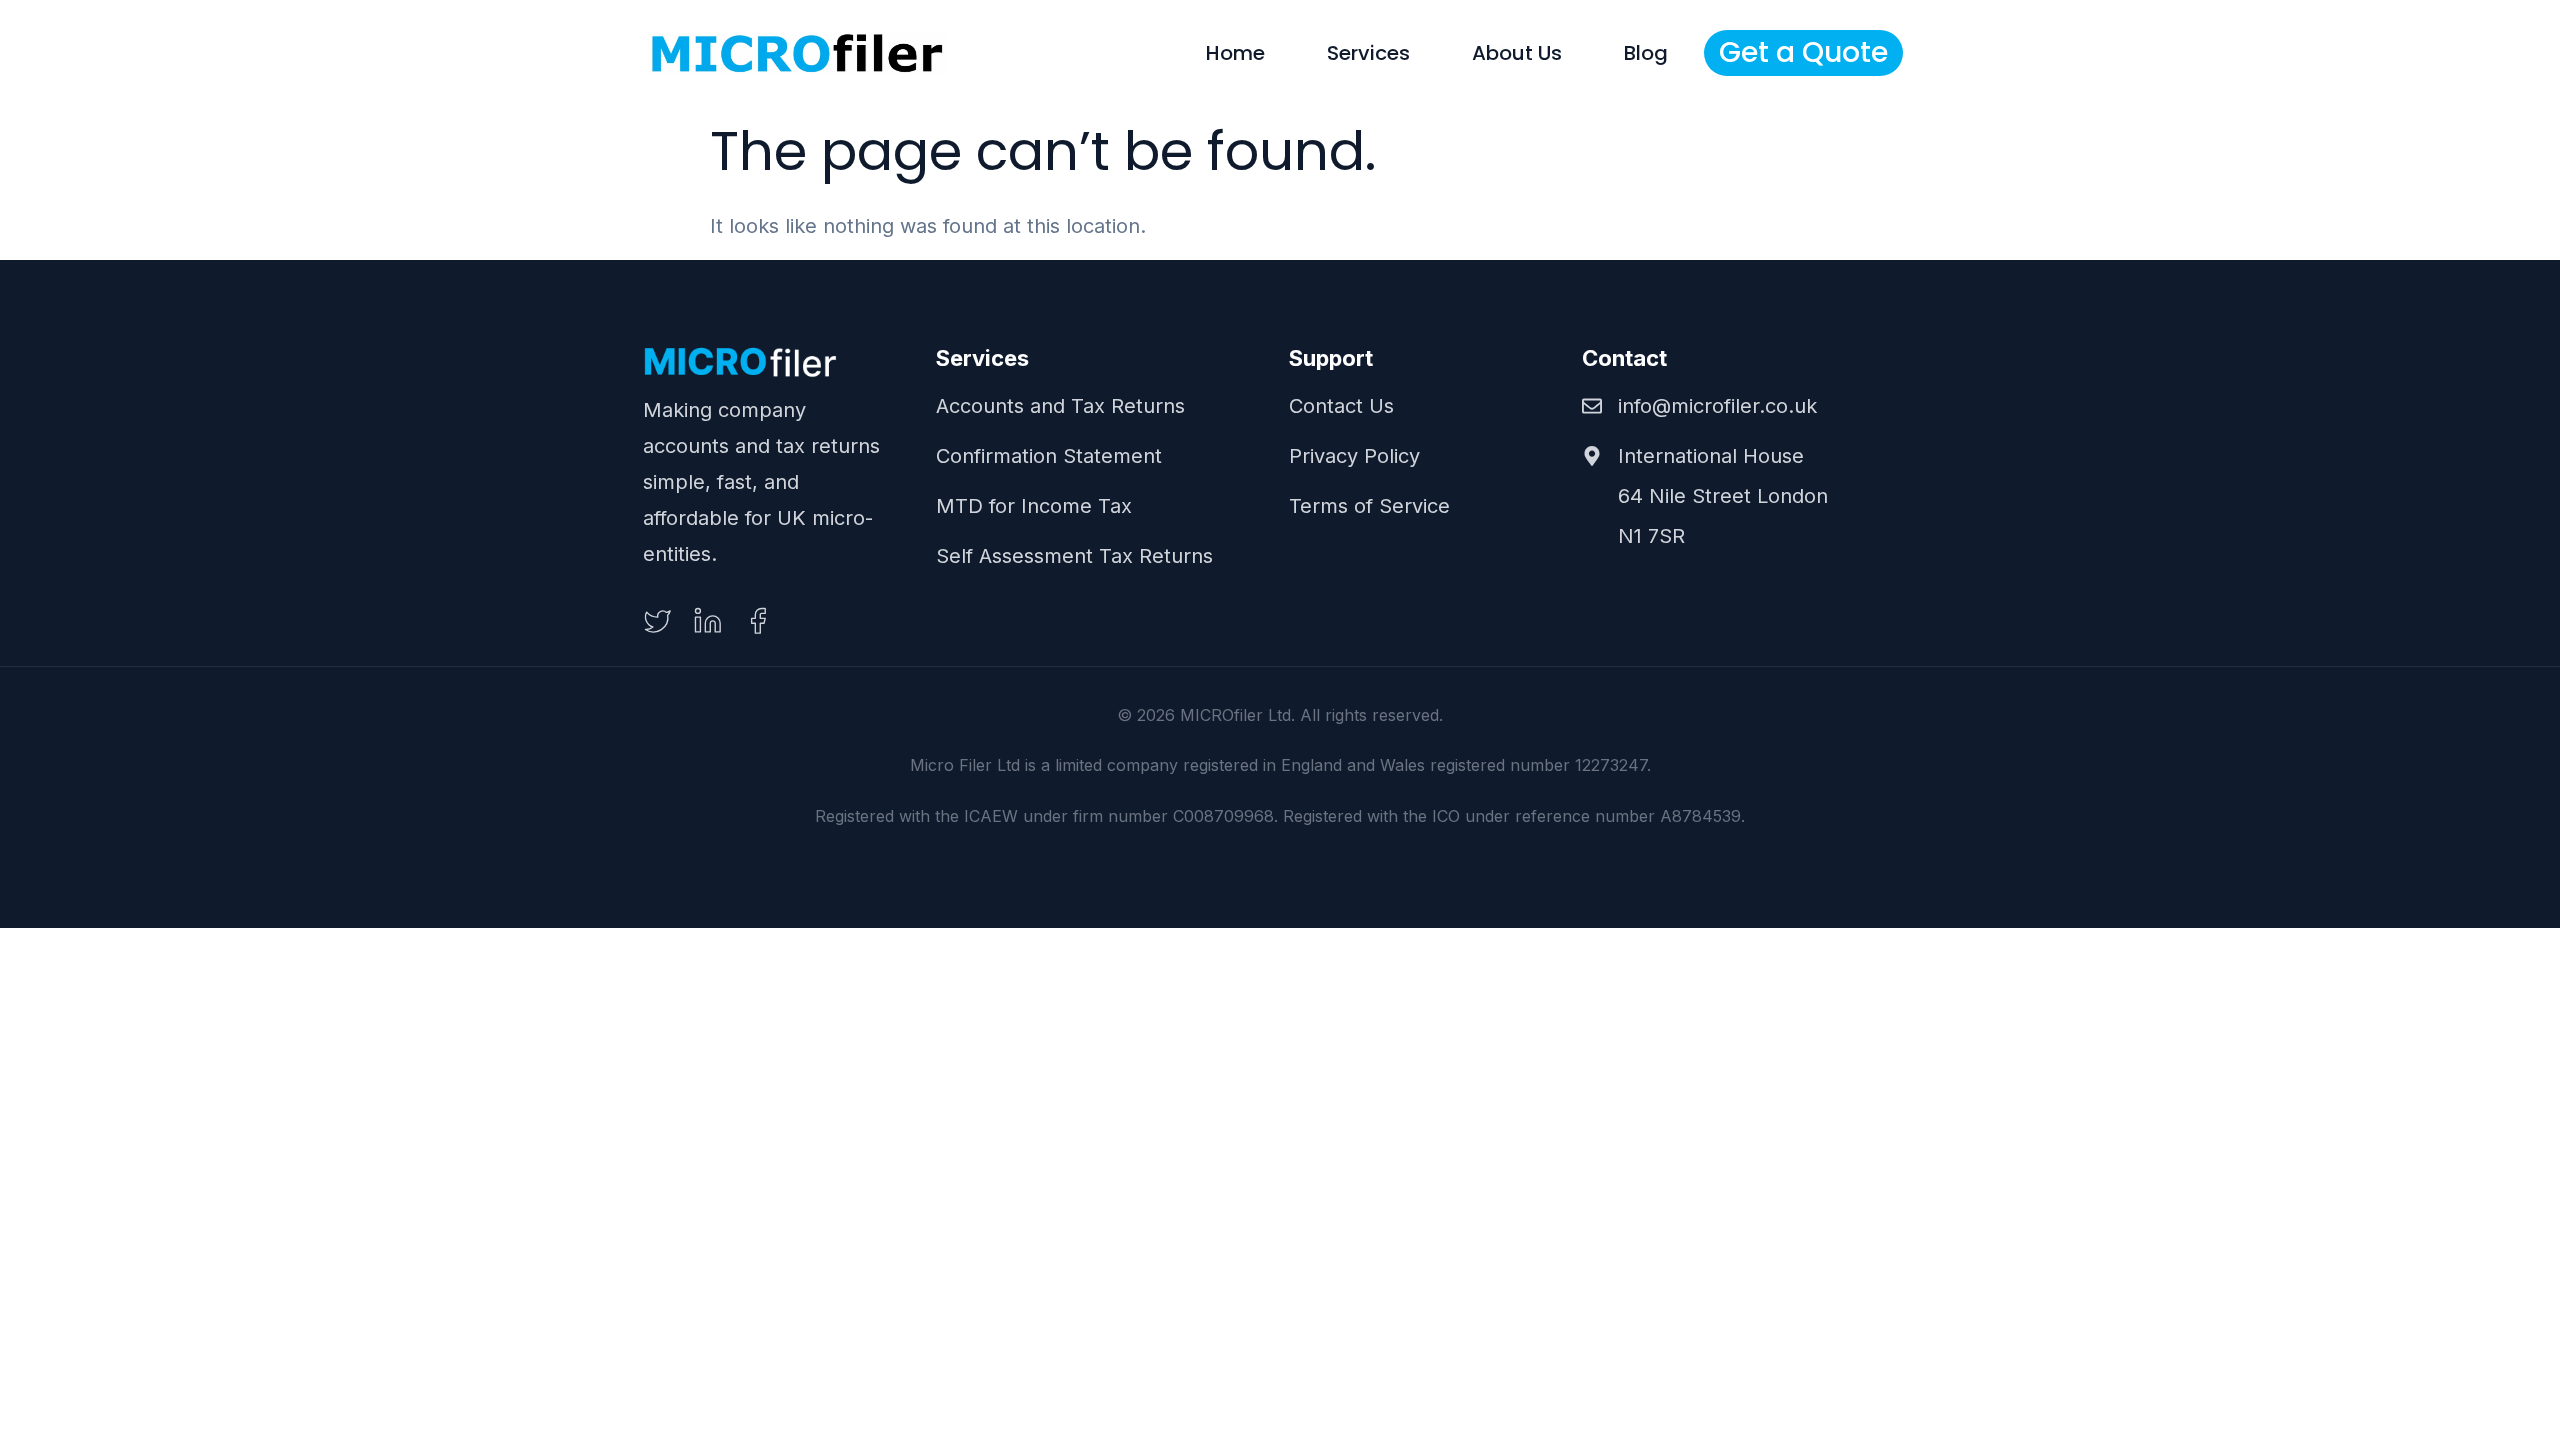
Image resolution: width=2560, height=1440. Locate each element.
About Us (1517, 53)
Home (1235, 53)
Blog (1646, 53)
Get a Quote (1803, 52)
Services (1368, 53)
